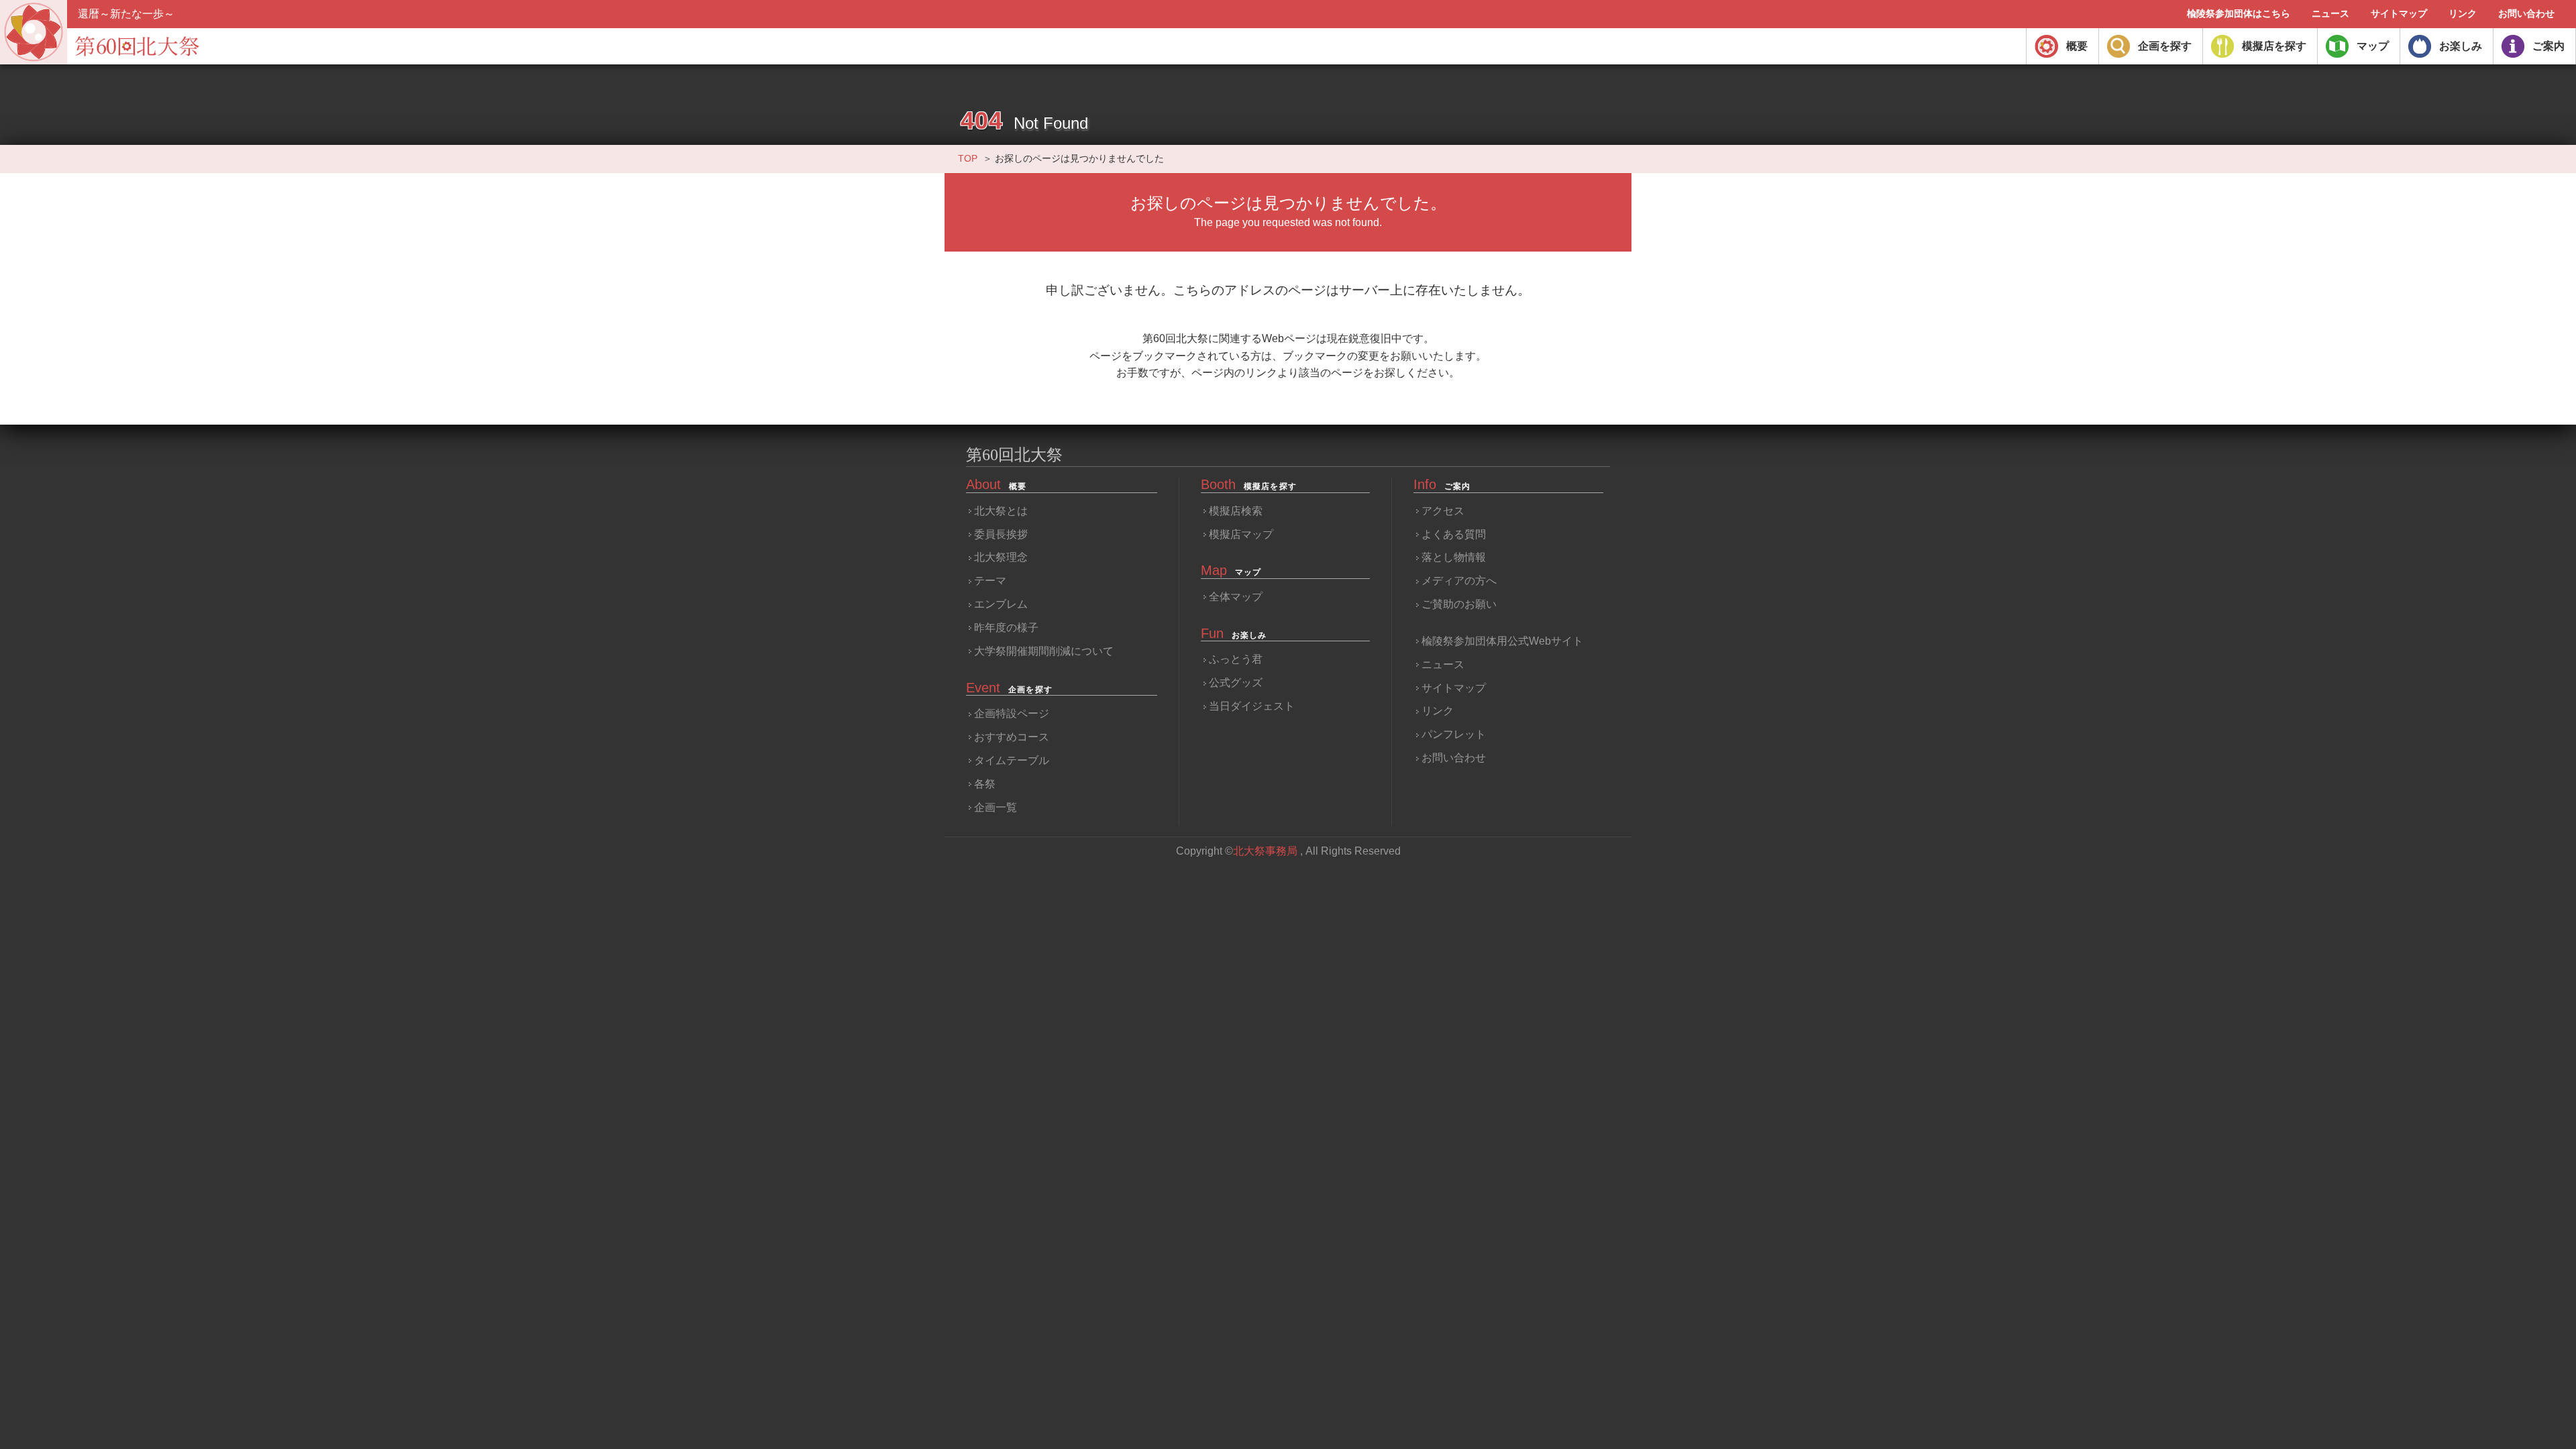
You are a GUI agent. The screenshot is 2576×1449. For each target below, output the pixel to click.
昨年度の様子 (1006, 628)
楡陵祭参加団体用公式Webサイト (1502, 641)
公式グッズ (1236, 683)
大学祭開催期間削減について (1044, 651)
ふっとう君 (1236, 659)
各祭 (985, 784)
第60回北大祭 (1014, 455)
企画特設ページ (1012, 713)
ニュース (1443, 664)
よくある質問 (1454, 534)
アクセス (1443, 511)
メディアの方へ (1459, 581)
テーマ (990, 581)
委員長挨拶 (1001, 534)
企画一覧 (996, 807)
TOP (968, 158)
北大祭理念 (1001, 557)
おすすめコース (1012, 737)
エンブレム (1001, 604)
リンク (1438, 711)
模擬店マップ (1241, 534)
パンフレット (1454, 734)
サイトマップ (1454, 688)
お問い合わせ (1454, 758)
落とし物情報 (1454, 557)
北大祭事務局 (1265, 851)
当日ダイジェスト (1252, 706)
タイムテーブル (1012, 760)
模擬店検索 (1236, 511)
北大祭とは (1001, 511)
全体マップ (1236, 597)
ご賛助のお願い (1459, 604)
